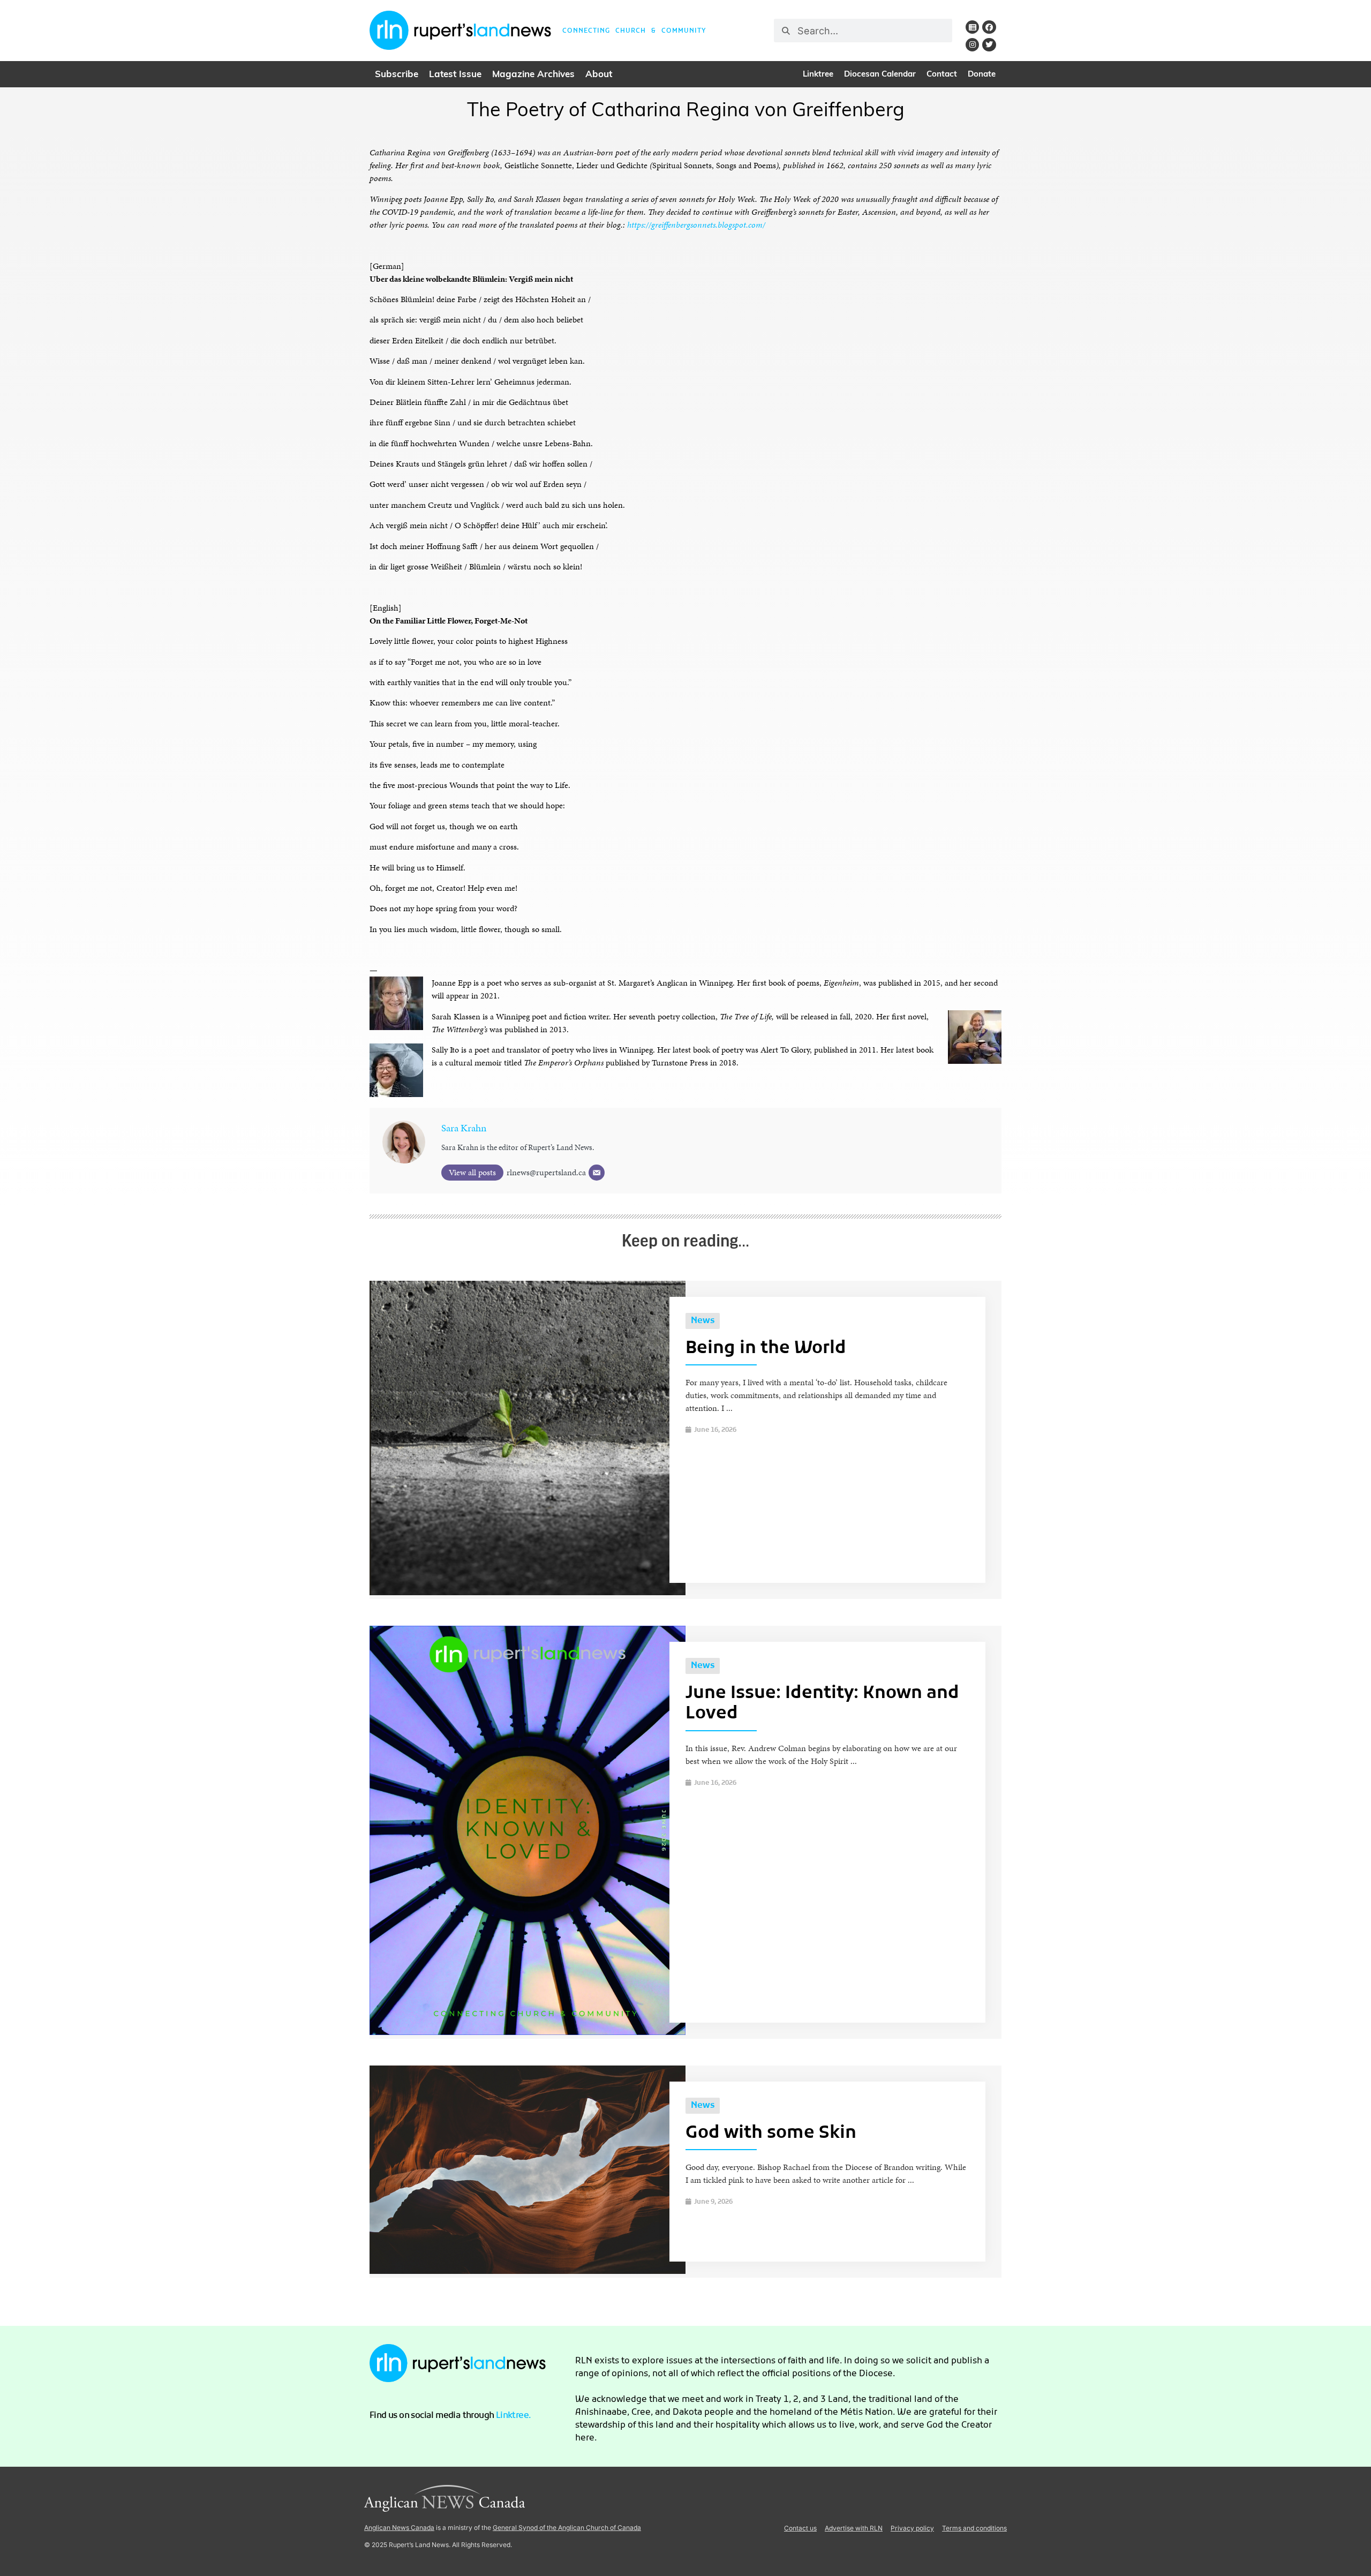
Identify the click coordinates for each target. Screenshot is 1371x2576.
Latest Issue (455, 75)
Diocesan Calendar (880, 75)
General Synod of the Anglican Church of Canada (567, 2528)
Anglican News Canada (399, 2528)
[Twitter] (989, 45)
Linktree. (514, 2416)
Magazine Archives (533, 75)
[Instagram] (972, 45)
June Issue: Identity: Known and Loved (822, 1704)
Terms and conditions (974, 2528)
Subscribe (397, 75)
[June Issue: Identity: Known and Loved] (528, 2032)
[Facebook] (989, 27)
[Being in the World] (528, 1592)
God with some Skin (771, 2134)
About (599, 75)
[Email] (597, 1173)
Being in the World (766, 1349)
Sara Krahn (464, 1128)
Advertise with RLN (854, 2528)
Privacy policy (912, 2528)
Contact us (800, 2528)
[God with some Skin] (528, 2271)
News (703, 1321)
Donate (982, 75)
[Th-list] (972, 27)
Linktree (818, 75)
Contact (942, 75)
